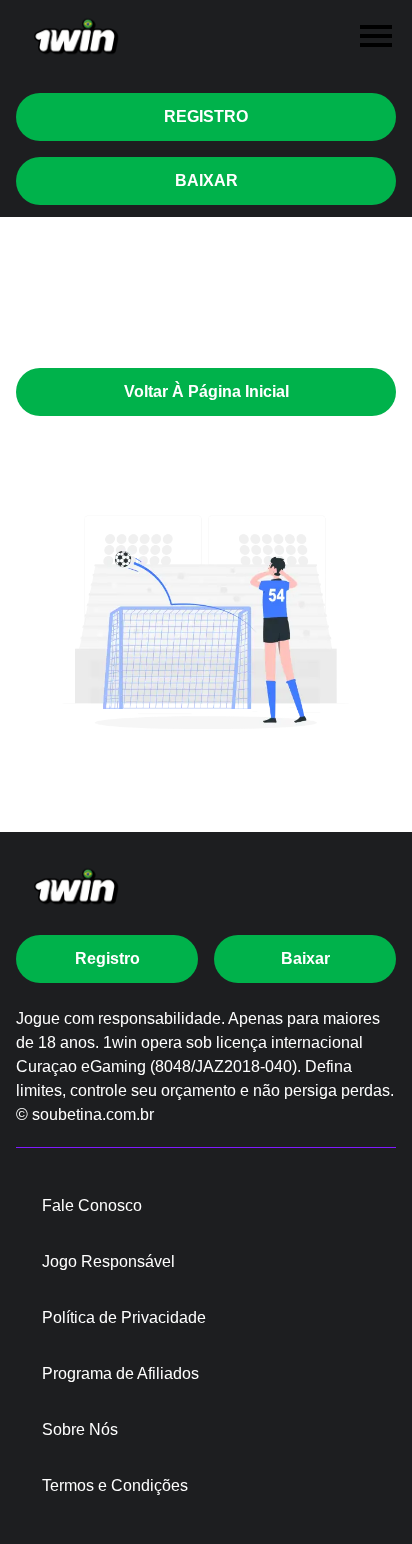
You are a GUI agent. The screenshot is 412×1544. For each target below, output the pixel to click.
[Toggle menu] (376, 36)
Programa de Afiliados (120, 1373)
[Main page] (76, 36)
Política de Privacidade (124, 1317)
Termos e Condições (115, 1485)
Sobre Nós (80, 1429)
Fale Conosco (92, 1205)
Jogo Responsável (108, 1261)
